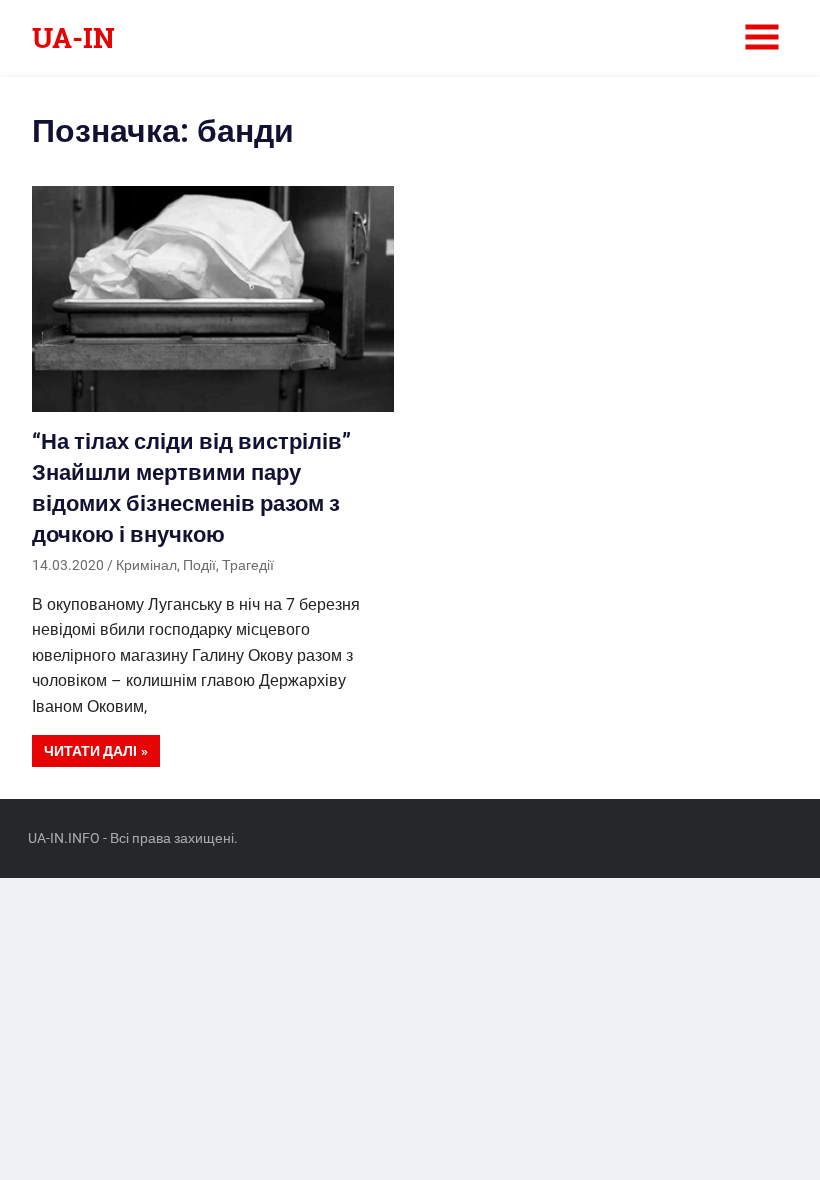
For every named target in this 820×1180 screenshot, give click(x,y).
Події (199, 565)
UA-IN (73, 37)
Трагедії (248, 565)
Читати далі (90, 751)
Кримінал (146, 565)
